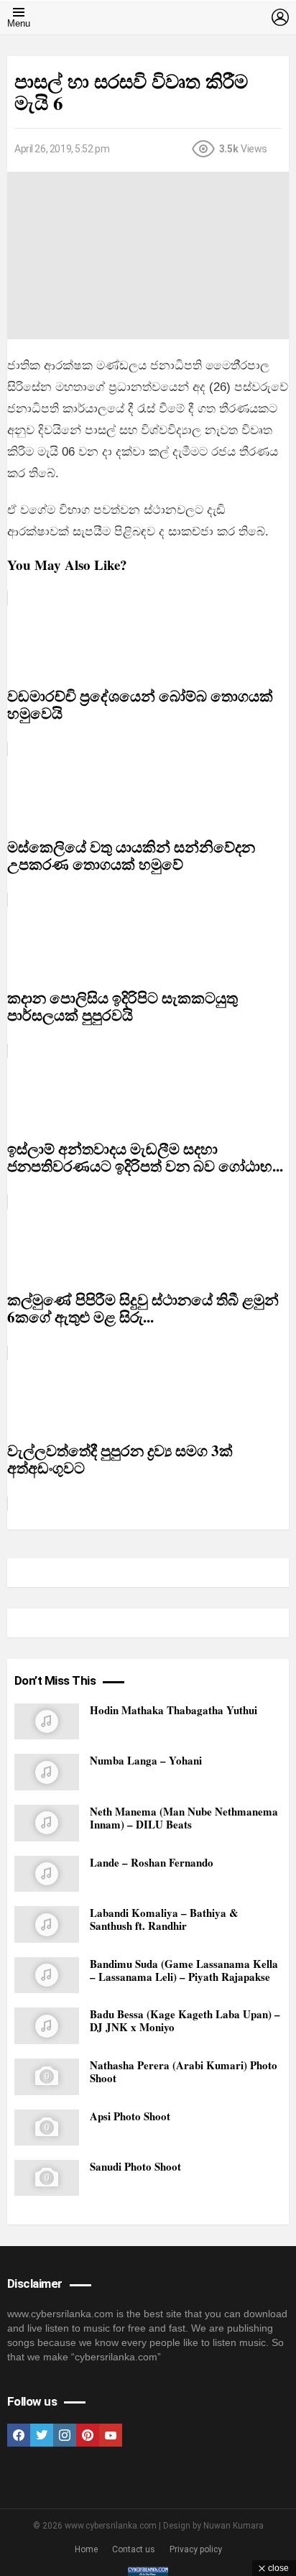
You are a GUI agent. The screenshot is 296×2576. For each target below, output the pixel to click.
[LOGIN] (280, 17)
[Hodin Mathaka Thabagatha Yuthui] (47, 1722)
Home (86, 2549)
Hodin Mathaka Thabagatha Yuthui (174, 1710)
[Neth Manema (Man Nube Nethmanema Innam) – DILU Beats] (47, 1823)
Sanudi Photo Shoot (135, 2166)
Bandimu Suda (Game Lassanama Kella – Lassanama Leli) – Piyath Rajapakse (184, 1970)
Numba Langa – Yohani (146, 1760)
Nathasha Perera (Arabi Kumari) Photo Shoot (184, 2071)
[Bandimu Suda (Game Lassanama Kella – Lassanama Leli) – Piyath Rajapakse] (47, 1975)
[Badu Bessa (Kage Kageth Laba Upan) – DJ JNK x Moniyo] (47, 2026)
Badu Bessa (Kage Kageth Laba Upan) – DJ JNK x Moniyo (185, 2020)
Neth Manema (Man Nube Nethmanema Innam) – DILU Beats (184, 1818)
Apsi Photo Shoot (130, 2116)
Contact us (134, 2549)
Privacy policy (196, 2549)
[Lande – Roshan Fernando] (47, 1874)
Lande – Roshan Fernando (152, 1862)
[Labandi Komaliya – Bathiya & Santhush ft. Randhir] (47, 1924)
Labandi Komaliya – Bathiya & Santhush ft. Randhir (164, 1919)
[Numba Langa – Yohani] (47, 1772)
